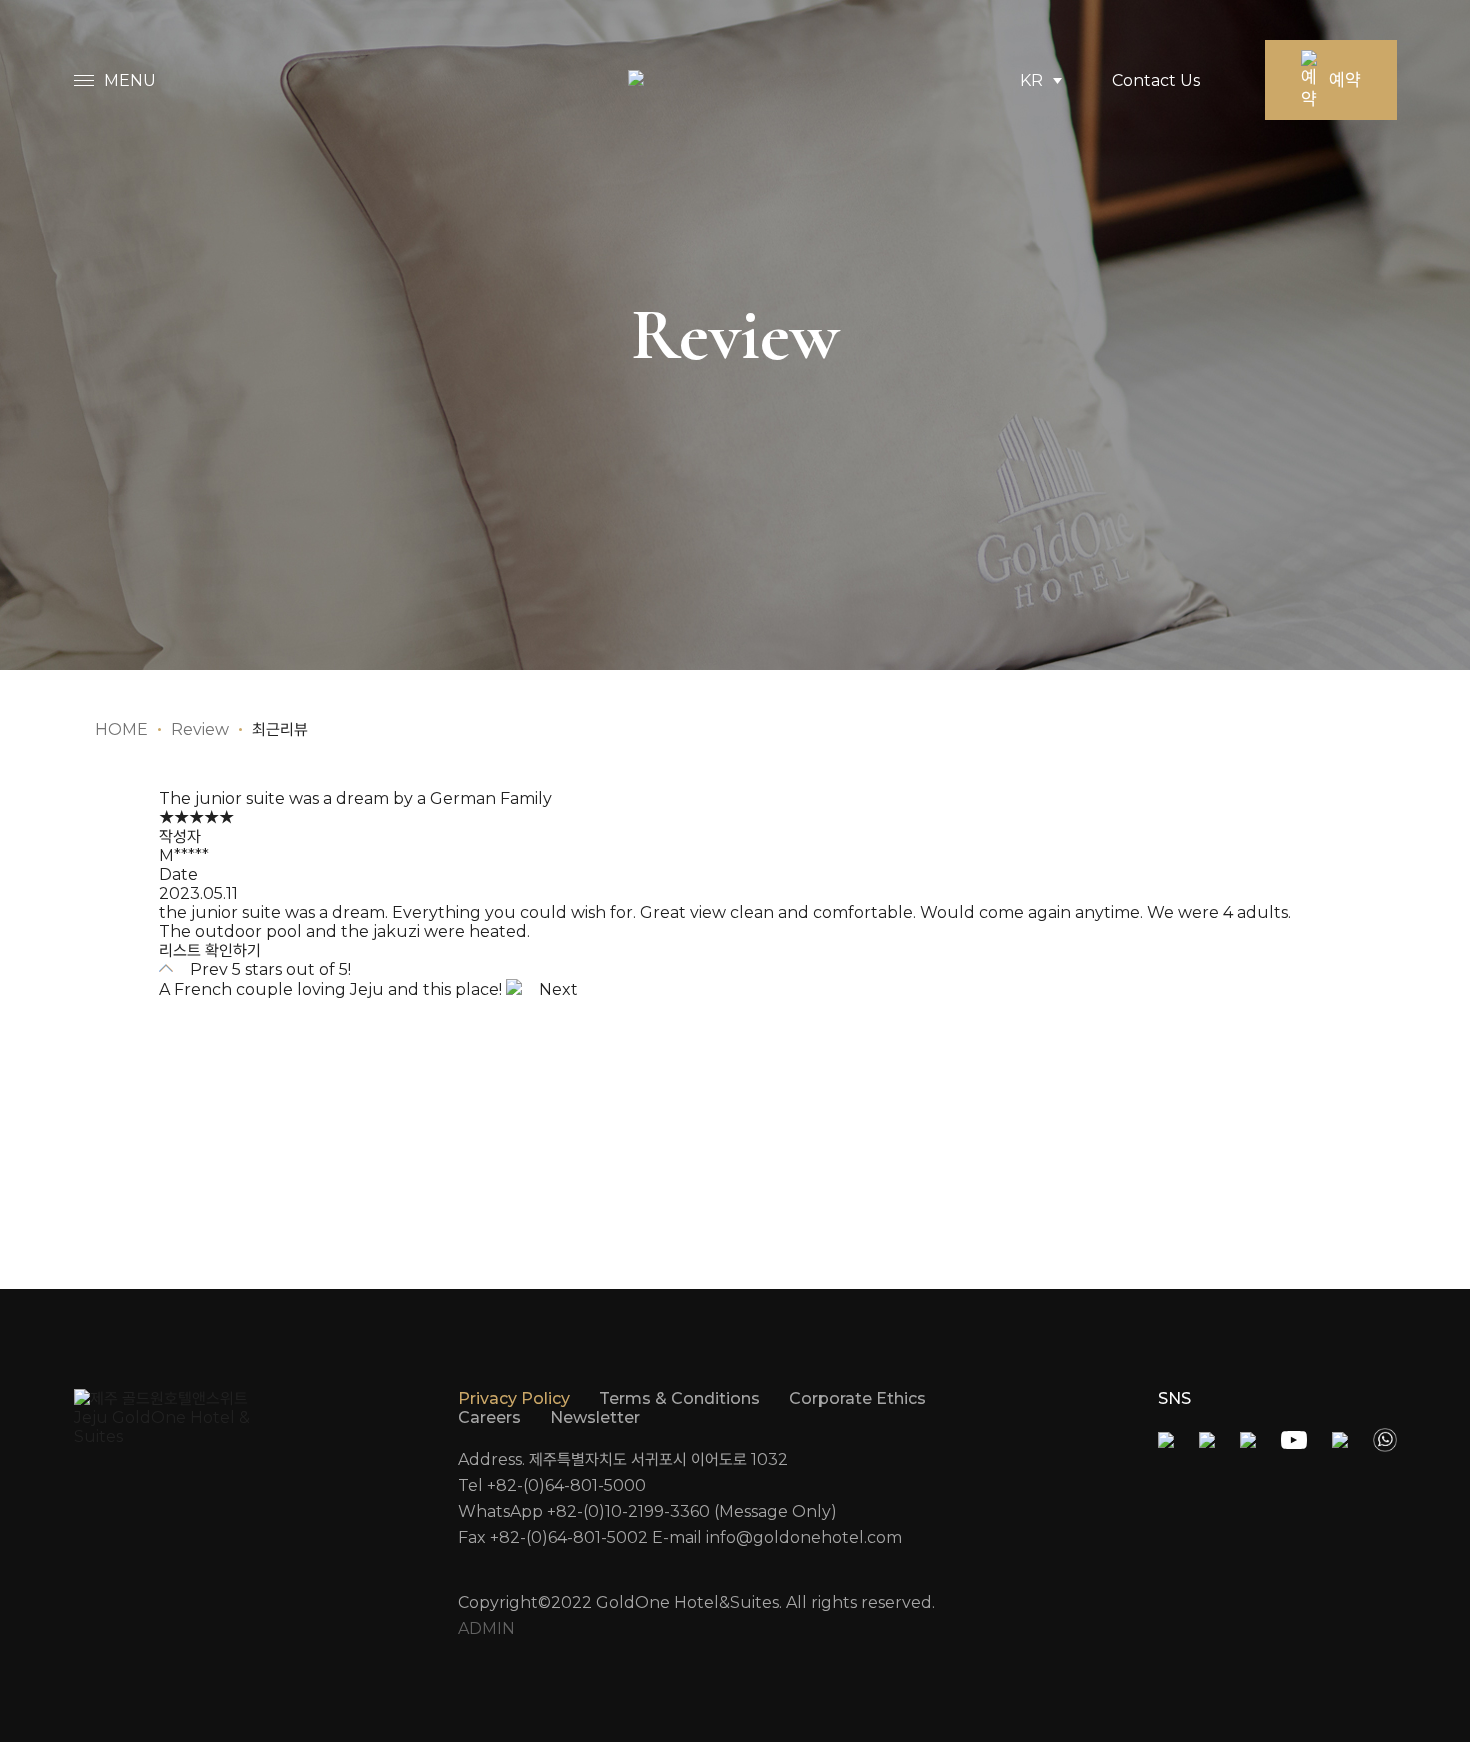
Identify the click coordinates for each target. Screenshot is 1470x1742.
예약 (1345, 80)
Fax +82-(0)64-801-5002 (553, 1537)
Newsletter (595, 1417)
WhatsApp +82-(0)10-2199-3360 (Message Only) (647, 1511)
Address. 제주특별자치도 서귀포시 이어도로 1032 (623, 1459)
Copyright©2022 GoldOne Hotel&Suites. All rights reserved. (696, 1602)
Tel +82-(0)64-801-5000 (552, 1485)
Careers (489, 1417)
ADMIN (486, 1628)
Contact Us (1156, 80)
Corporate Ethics (857, 1398)
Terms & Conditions (679, 1398)
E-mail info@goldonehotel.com (777, 1537)
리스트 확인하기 (210, 950)
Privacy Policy (514, 1398)
